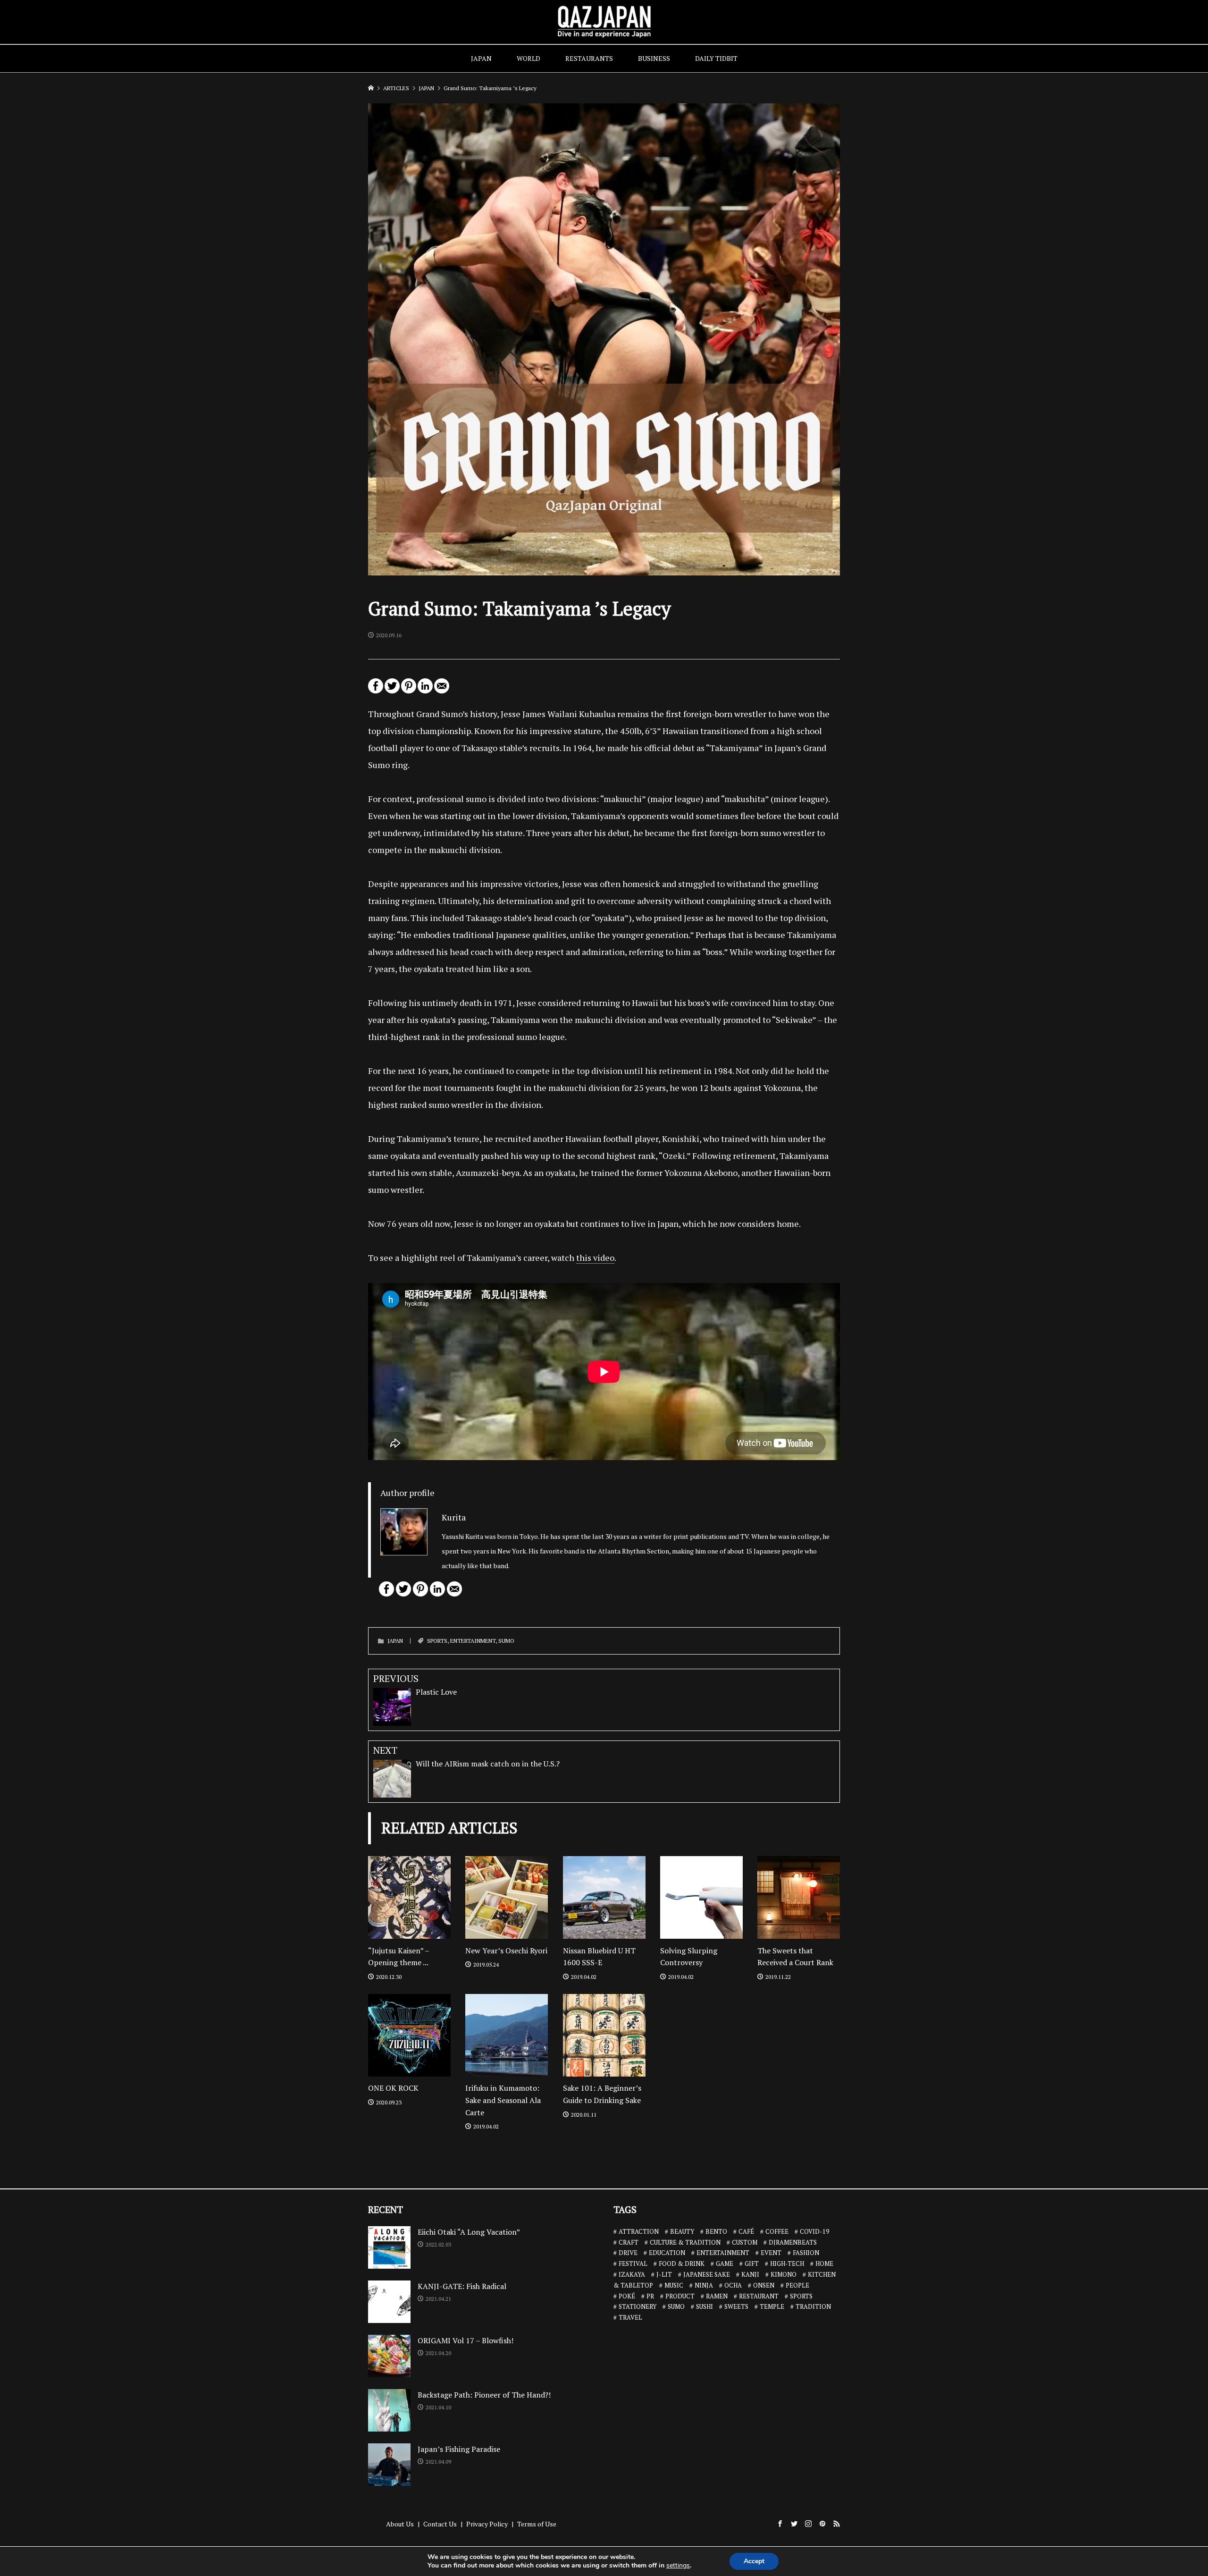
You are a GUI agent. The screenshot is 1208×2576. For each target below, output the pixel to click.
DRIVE (628, 2253)
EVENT (771, 2253)
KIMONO (784, 2274)
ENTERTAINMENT (473, 1641)
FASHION (806, 2253)
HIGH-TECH (787, 2264)
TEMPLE (772, 2306)
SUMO (506, 1641)
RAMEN (717, 2296)
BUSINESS (654, 58)
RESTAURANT (759, 2296)
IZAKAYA (632, 2274)
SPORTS (437, 1641)
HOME (824, 2264)
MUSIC (674, 2285)
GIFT (752, 2264)
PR (650, 2296)
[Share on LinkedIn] (425, 690)
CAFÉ (746, 2231)
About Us (400, 2524)
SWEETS (736, 2306)
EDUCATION (667, 2253)
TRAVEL (630, 2317)
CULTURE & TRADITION (685, 2242)
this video (595, 1258)
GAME (725, 2264)
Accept (754, 2561)
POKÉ (627, 2296)
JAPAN (481, 58)
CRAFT (629, 2242)
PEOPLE (797, 2285)
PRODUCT (680, 2296)
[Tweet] (392, 690)
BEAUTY (682, 2231)
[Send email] (442, 690)
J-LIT (664, 2274)
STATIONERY (638, 2306)
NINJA (704, 2285)
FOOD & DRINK (682, 2264)
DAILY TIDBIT (716, 58)
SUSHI (705, 2306)
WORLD (528, 58)
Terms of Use (537, 2524)
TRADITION (813, 2306)
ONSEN (764, 2285)
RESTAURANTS (589, 58)
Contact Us (440, 2524)
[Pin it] (409, 690)
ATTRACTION (639, 2231)
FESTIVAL (633, 2264)
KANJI (750, 2274)
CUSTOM (745, 2242)
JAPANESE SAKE (707, 2274)
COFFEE (777, 2231)
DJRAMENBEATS (793, 2242)
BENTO (716, 2231)
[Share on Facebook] (376, 690)
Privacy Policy (487, 2524)
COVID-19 (814, 2231)
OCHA (733, 2285)
